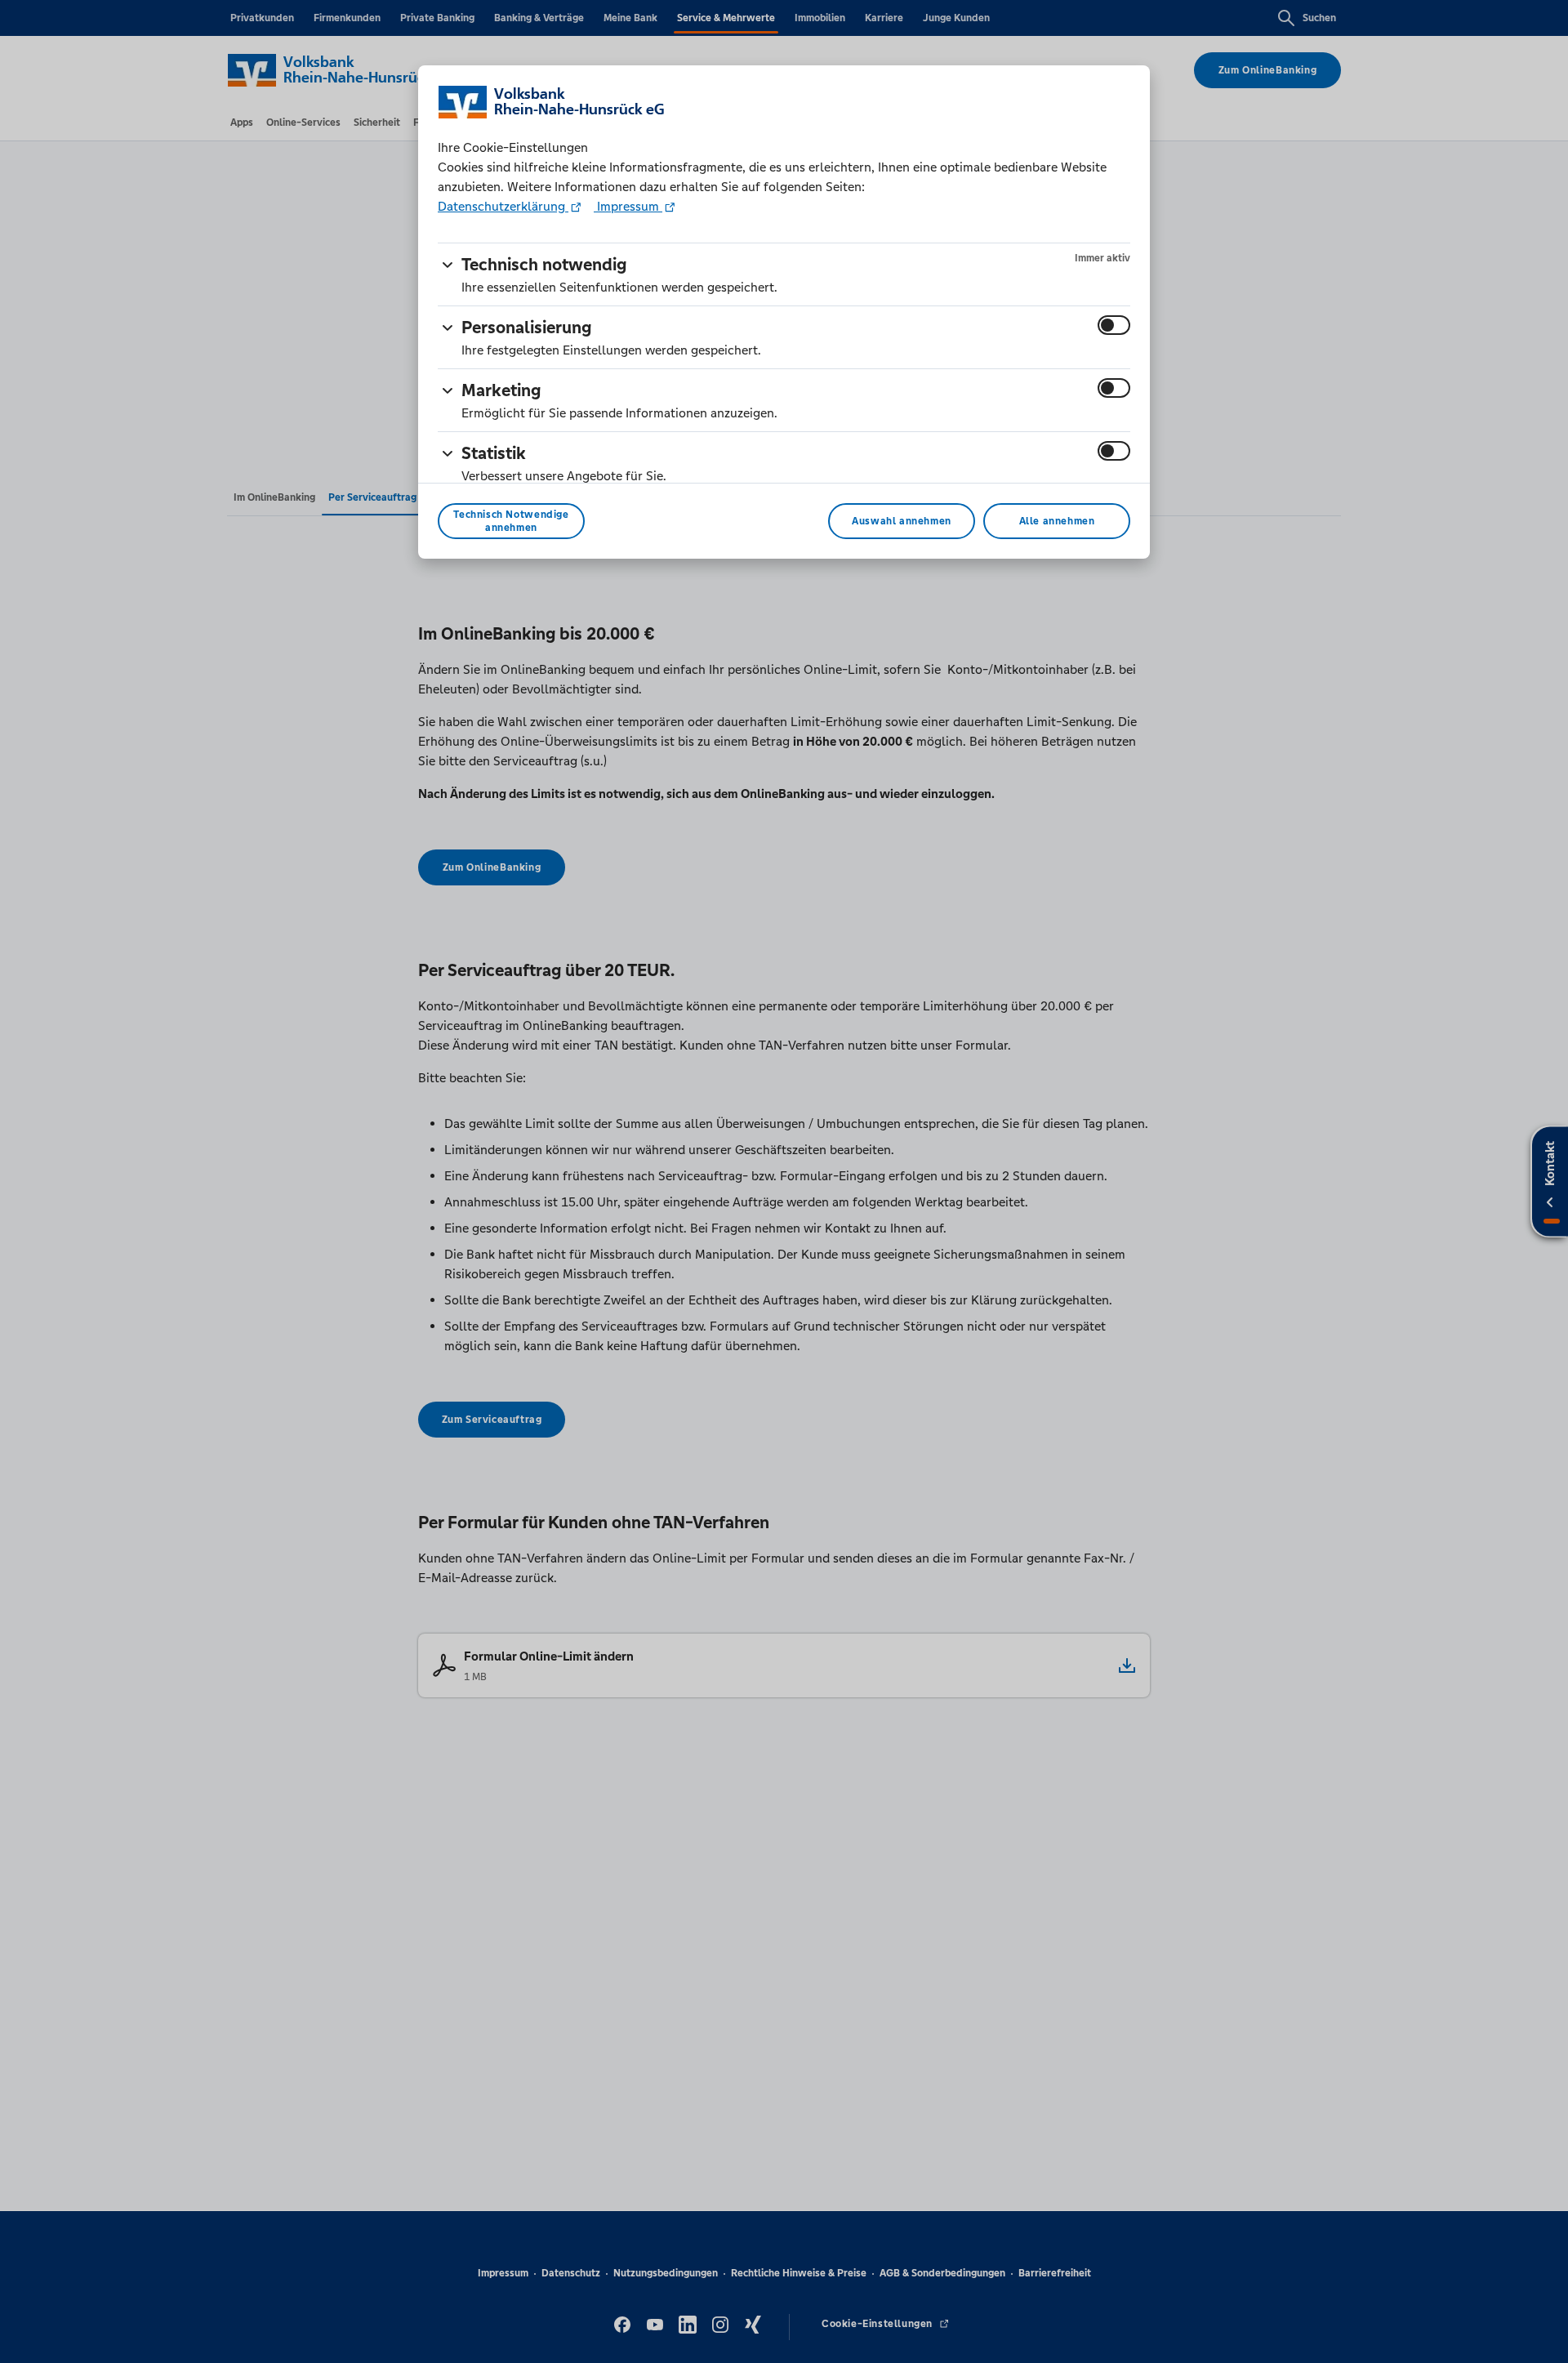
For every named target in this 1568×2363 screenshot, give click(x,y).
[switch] (1114, 325)
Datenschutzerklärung (503, 206)
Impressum (628, 206)
